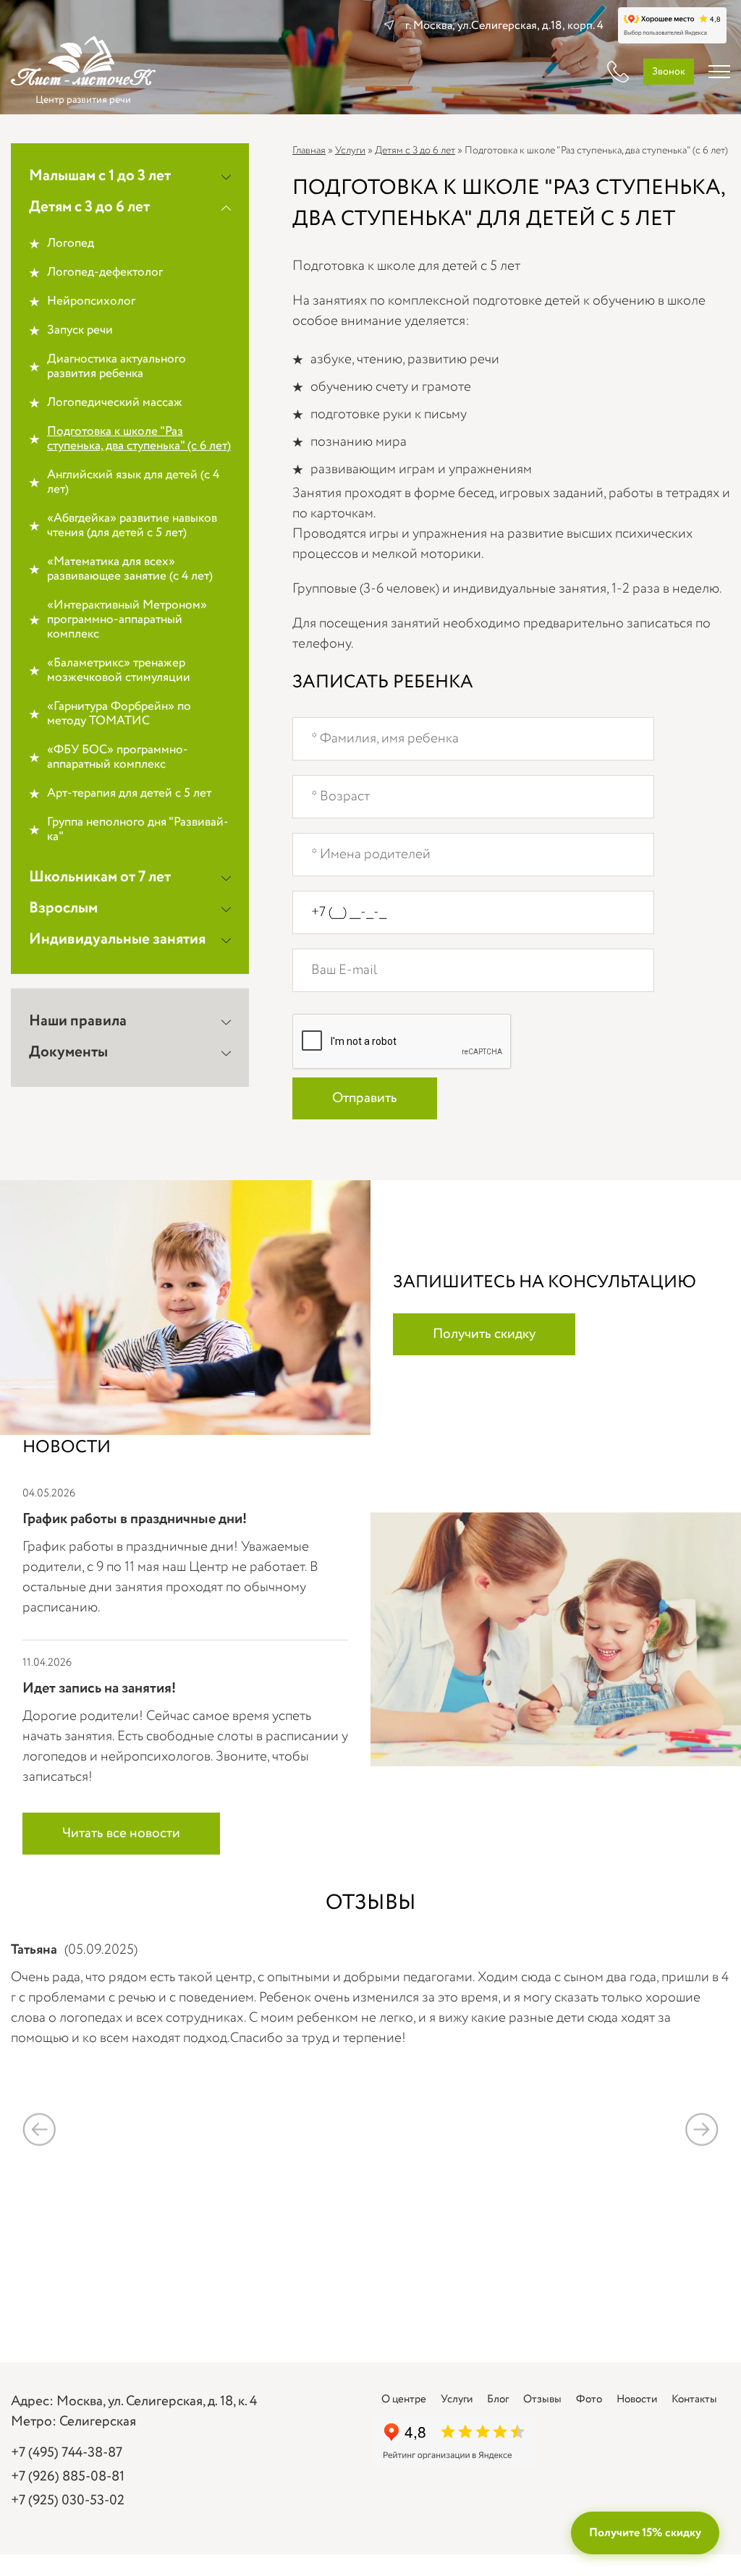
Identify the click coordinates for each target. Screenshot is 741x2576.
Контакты (694, 2399)
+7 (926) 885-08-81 (68, 2477)
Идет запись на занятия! (99, 1689)
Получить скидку (484, 1334)
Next (702, 2129)
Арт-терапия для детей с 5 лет (129, 794)
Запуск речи (80, 331)
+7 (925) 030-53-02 (68, 2501)
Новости (637, 2399)
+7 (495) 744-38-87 (67, 2453)
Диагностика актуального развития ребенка (117, 367)
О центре (404, 2399)
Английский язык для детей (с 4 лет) (133, 483)
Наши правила (78, 1021)
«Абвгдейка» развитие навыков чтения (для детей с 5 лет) (132, 526)
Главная (309, 151)
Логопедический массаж (115, 403)
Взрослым (63, 908)
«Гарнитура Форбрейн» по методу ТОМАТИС (119, 714)
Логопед (71, 244)
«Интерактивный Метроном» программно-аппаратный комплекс (127, 620)
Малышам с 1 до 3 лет (100, 176)
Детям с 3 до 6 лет (89, 207)
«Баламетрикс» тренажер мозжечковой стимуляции (119, 671)
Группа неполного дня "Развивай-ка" (138, 830)
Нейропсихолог (91, 302)
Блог (498, 2399)
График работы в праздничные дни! (135, 1519)
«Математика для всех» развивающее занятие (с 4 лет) (130, 569)
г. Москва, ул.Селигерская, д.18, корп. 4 (504, 26)
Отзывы (542, 2399)
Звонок (669, 72)
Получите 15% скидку (645, 2533)
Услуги (350, 151)
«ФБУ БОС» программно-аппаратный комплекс (118, 758)
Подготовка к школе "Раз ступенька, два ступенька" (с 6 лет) (139, 439)
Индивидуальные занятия (117, 940)
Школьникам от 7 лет (100, 877)
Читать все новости (121, 1834)
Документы (68, 1052)
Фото (589, 2399)
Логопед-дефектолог (105, 273)
